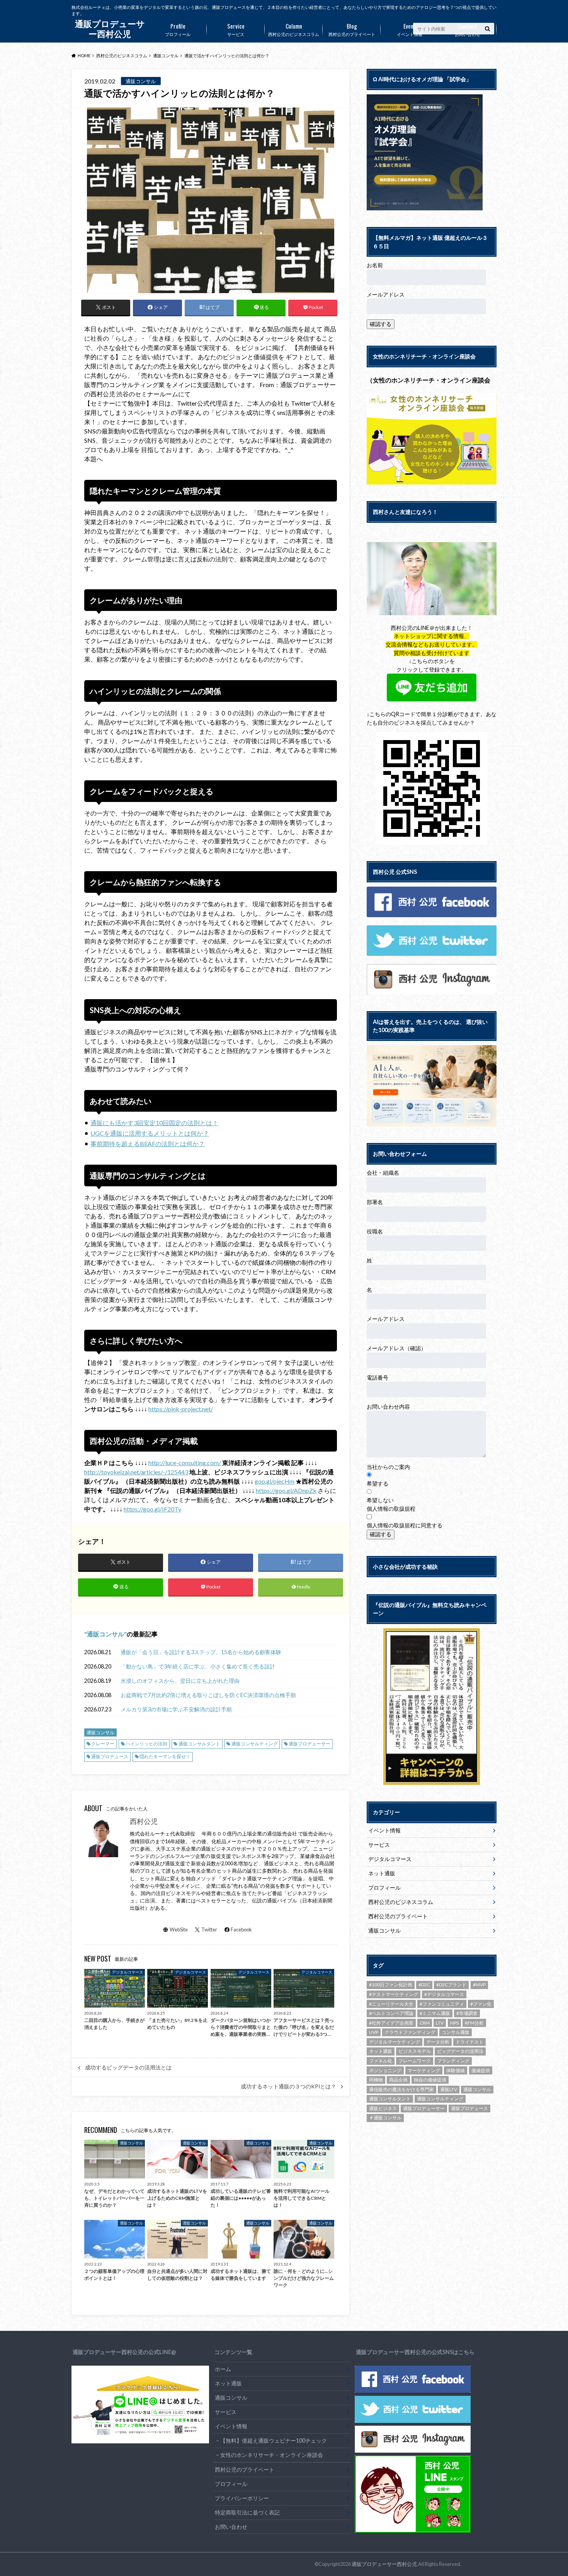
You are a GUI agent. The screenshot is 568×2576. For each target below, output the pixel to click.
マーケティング (424, 2070)
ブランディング (453, 2061)
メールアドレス (386, 294)
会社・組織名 (383, 1173)
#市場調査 (467, 2013)
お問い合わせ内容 (388, 1407)
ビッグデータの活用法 (460, 2051)
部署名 (375, 1202)
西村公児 (144, 1821)
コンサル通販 (456, 2032)
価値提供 (481, 2070)
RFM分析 (474, 2023)
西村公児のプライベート (352, 29)
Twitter (209, 1929)
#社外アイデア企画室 (391, 2023)
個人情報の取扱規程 (391, 1509)
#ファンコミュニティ (442, 2004)
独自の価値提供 (430, 2080)
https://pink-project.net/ (181, 1409)
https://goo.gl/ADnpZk (286, 1490)
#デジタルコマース (444, 1994)
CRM (425, 2023)
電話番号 (378, 1378)
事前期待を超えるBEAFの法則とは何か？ (148, 1144)
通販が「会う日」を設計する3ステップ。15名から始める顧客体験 (201, 1652)
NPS (454, 2023)
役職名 (375, 1231)
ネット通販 (382, 1873)
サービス (236, 29)
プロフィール (178, 29)
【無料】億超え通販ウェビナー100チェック (274, 2440)
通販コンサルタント (199, 1744)
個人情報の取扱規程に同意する (405, 1525)
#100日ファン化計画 (391, 1985)
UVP (374, 2032)
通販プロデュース (110, 1756)
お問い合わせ (468, 29)
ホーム (223, 2369)
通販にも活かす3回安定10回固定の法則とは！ (154, 1123)
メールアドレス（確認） (396, 1348)
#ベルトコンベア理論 (391, 2013)
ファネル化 (381, 2061)
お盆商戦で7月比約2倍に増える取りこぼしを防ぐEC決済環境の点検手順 (208, 1695)
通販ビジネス (383, 2108)
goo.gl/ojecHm (275, 1481)
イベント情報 (410, 29)
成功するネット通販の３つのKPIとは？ (288, 2086)
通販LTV (449, 2089)
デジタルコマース (390, 1859)
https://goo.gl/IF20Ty (152, 1509)
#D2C (424, 1985)
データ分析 (438, 2042)
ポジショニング (385, 2070)
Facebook (241, 1929)
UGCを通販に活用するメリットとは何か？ (150, 1133)
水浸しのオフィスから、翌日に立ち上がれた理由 (180, 1681)
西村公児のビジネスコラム (294, 29)
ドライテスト (469, 2042)
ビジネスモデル (415, 2051)
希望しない (380, 1500)
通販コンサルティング (255, 1744)
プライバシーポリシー (242, 2498)
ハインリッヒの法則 (146, 1744)
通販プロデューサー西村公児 (384, 2564)
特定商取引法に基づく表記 (247, 2512)
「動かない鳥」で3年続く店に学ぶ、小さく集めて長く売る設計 (198, 1666)
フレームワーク (415, 2061)
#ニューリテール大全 (391, 2004)
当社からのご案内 (388, 1467)
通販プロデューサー (310, 1744)
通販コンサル (105, 1634)
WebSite (179, 1929)
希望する (378, 1483)
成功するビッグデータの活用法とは (128, 2068)
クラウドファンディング (410, 2032)
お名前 (375, 265)
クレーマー (103, 1744)
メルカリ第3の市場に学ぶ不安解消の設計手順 (176, 1709)
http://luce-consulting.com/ (185, 1463)
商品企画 (398, 2080)
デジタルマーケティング (395, 2042)
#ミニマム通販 (435, 2013)
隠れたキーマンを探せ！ (165, 1756)
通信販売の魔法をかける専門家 (401, 2089)
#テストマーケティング (394, 1994)
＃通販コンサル (385, 2118)
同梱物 (376, 2080)
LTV (440, 2023)
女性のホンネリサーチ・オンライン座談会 (272, 2455)
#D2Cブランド (451, 1985)
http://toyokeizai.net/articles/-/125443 (136, 1472)
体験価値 (456, 2070)
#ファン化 (481, 2004)
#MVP (479, 1985)
